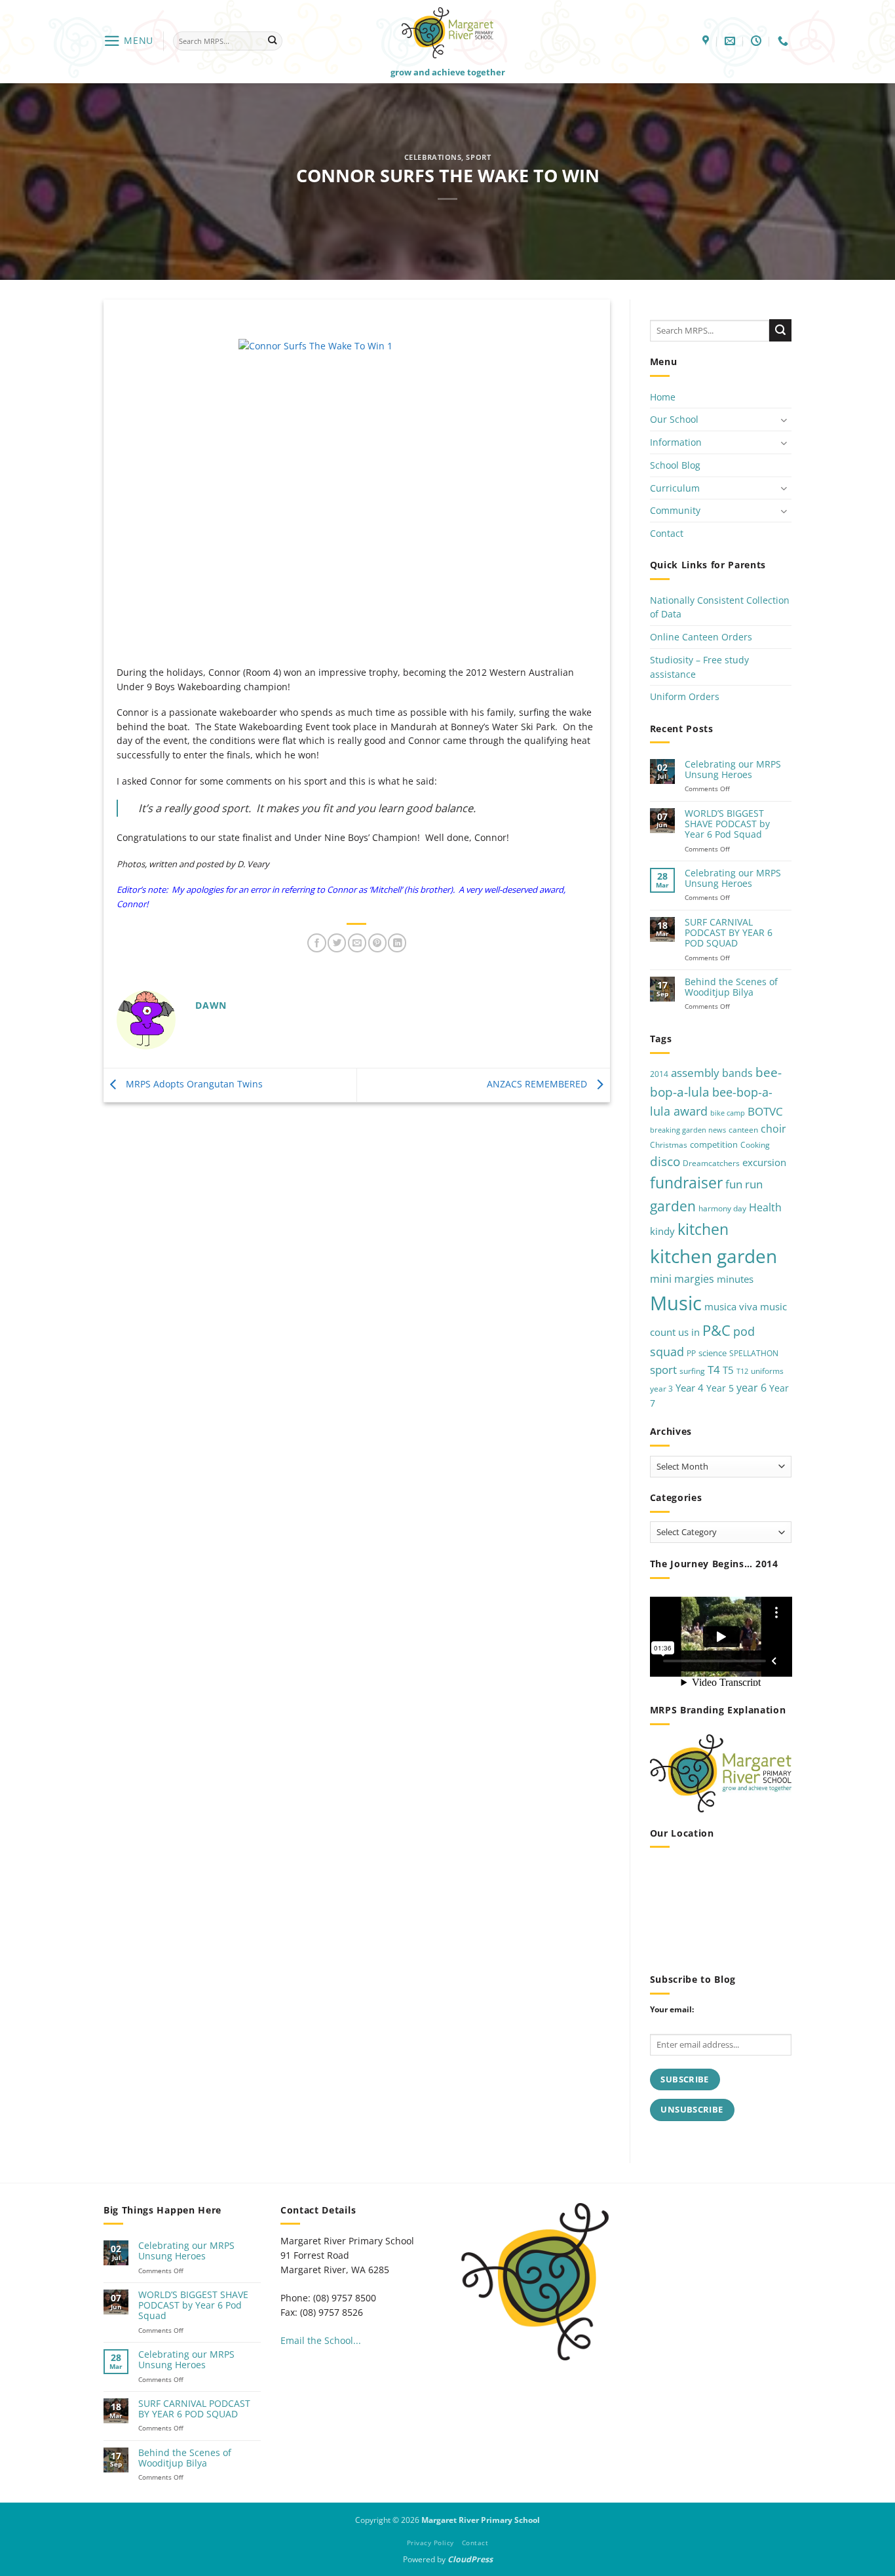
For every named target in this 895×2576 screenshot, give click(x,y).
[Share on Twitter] (337, 943)
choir (773, 1129)
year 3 (661, 1389)
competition (714, 1144)
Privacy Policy (430, 2543)
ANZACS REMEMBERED (538, 1084)
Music (676, 1303)
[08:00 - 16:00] (758, 41)
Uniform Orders (685, 696)
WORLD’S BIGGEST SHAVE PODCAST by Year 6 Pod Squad (727, 824)
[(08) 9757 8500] (785, 41)
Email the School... (321, 2340)
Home (663, 397)
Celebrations (433, 157)
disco (665, 1161)
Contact (667, 533)
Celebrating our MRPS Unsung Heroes (733, 770)
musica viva (731, 1306)
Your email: (672, 2009)
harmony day (722, 1208)
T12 (742, 1371)
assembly (695, 1072)
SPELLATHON (754, 1353)
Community (675, 510)
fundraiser (686, 1183)
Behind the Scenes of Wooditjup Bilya (731, 987)
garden (673, 1206)
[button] (128, 41)
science (713, 1353)
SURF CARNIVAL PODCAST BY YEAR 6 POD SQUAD (729, 933)
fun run (744, 1184)
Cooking (755, 1145)
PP (691, 1353)
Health (765, 1207)
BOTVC (765, 1111)
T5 (728, 1370)
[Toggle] (784, 420)
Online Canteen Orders (701, 637)
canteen (743, 1130)
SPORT (478, 157)
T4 (714, 1370)
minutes (735, 1279)
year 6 (752, 1387)
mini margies (682, 1279)
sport (663, 1370)
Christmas (669, 1145)
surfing (692, 1371)
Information (676, 442)
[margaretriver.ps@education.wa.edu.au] (732, 41)
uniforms (767, 1371)
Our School (674, 419)
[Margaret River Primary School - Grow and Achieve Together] (447, 32)
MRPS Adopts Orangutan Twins (193, 1084)
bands (737, 1073)
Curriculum (675, 488)
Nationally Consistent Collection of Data (720, 607)
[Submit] (272, 41)
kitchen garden (714, 1256)
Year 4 (690, 1388)
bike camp (728, 1113)
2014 (659, 1074)
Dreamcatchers (711, 1163)
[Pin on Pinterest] (377, 943)
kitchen (703, 1229)
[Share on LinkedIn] (397, 943)
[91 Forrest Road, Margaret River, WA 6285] (707, 41)
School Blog (675, 465)
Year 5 (720, 1388)
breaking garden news (688, 1130)
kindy (662, 1231)
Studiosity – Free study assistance (699, 667)
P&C (716, 1330)
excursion (764, 1162)
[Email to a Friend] (357, 943)
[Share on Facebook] (316, 943)
